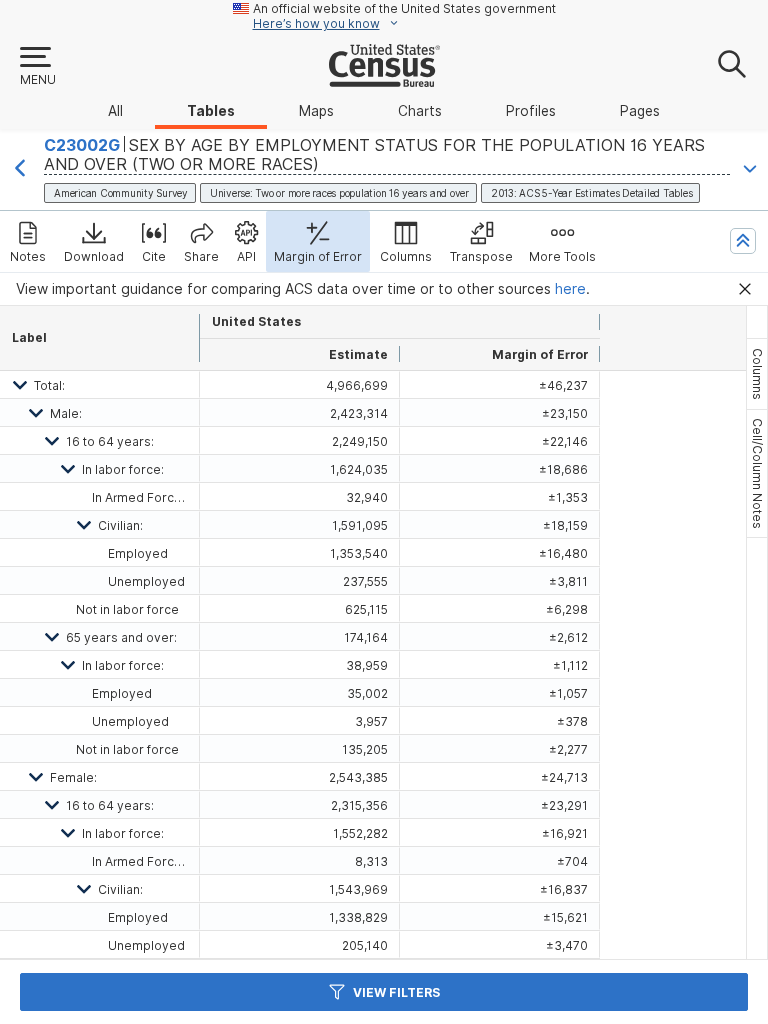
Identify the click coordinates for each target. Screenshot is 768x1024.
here (570, 289)
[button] (37, 67)
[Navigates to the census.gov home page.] (384, 79)
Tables (211, 111)
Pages (640, 111)
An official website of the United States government (404, 8)
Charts (420, 111)
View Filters (396, 992)
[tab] (757, 374)
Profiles (531, 111)
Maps (316, 111)
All (115, 111)
